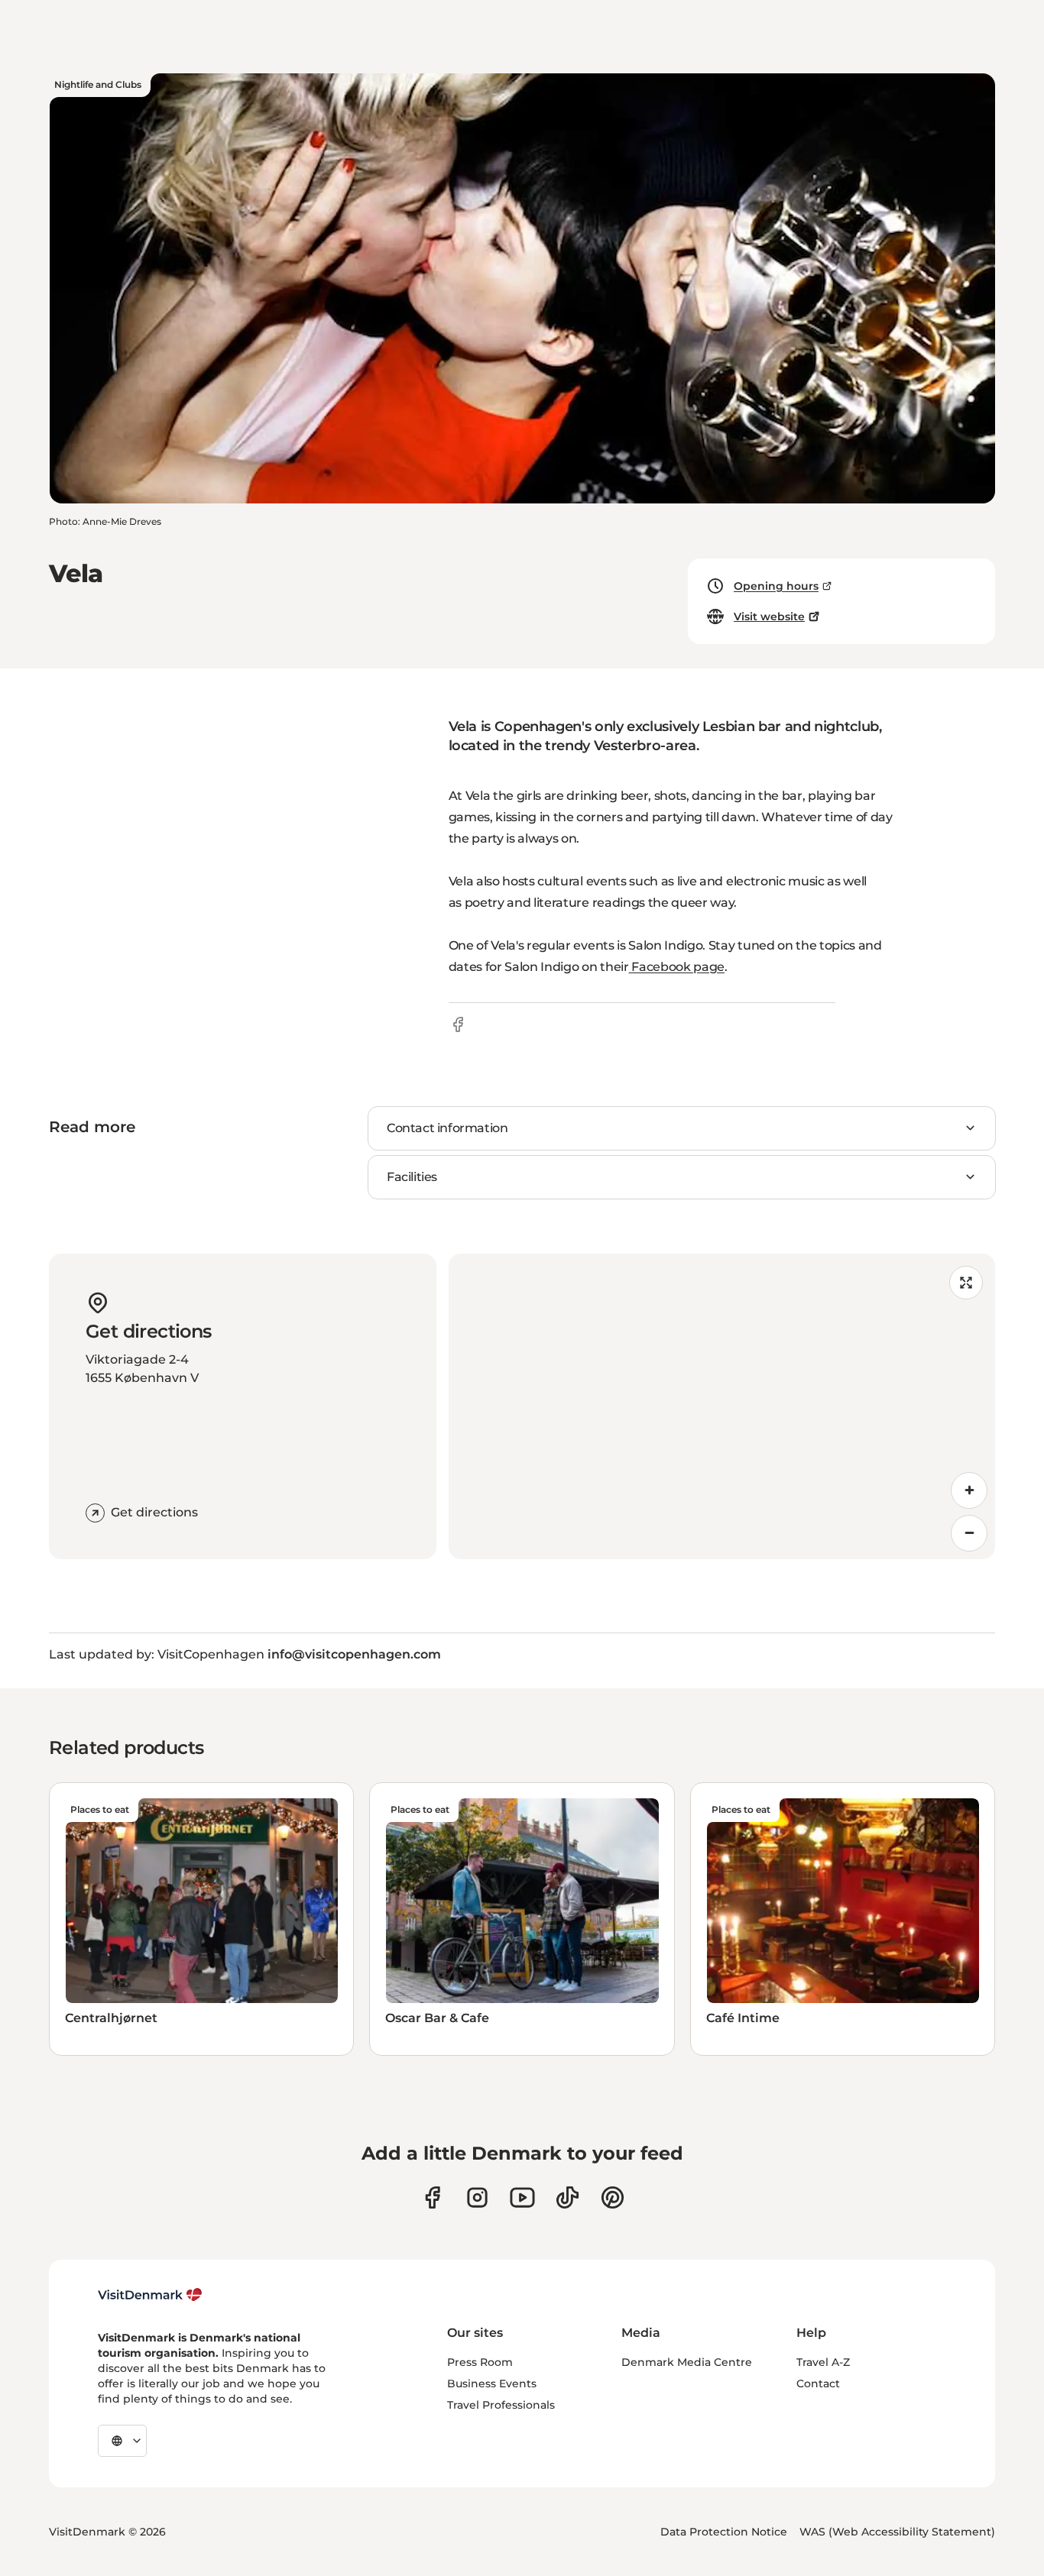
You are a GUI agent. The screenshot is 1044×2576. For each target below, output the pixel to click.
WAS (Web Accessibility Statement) (897, 2532)
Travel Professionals (501, 2405)
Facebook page (677, 967)
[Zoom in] (969, 1490)
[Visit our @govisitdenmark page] (567, 2197)
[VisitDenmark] (150, 2295)
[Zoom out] (969, 1533)
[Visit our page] (477, 2197)
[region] (722, 1406)
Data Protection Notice (724, 2532)
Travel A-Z (823, 2362)
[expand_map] (966, 1283)
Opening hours (776, 586)
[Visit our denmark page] (432, 2197)
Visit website (769, 616)
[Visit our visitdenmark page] (522, 2197)
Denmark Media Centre (687, 2362)
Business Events (492, 2383)
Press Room (480, 2362)
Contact (818, 2383)
